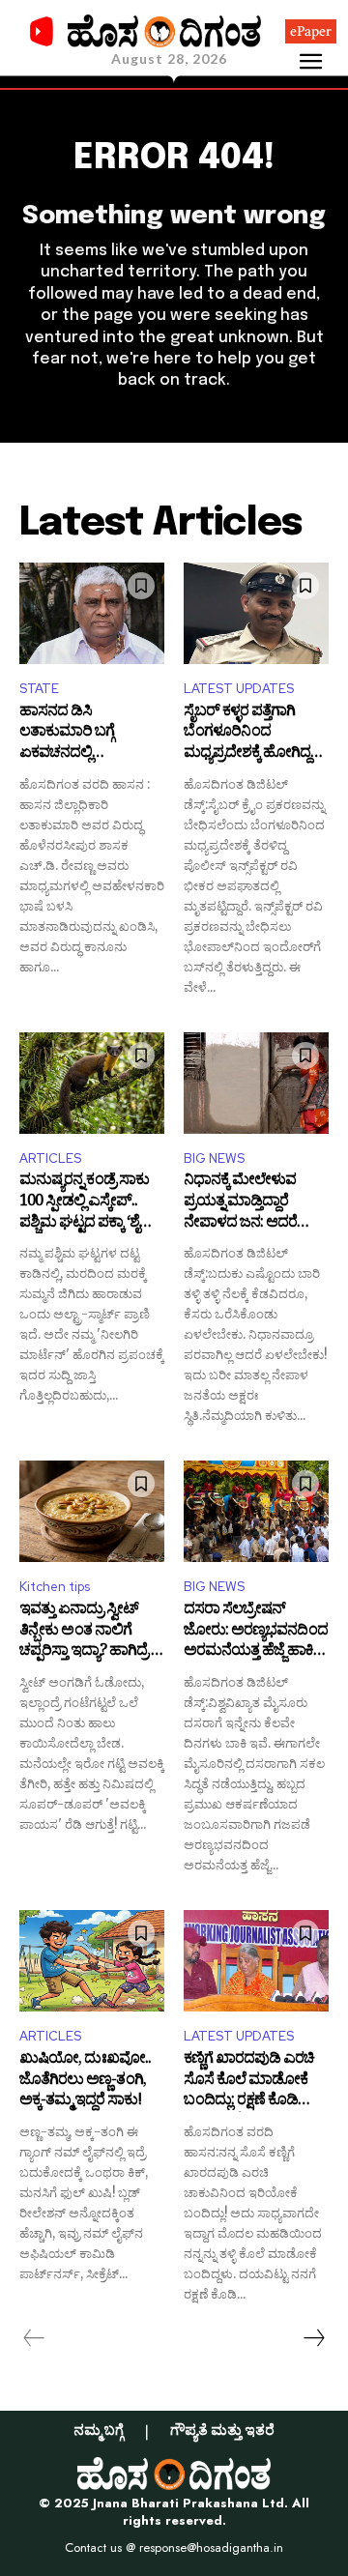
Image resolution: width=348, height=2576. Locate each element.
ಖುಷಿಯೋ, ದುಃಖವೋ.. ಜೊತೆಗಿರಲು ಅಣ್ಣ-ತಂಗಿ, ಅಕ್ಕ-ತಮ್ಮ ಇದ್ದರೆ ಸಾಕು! (85, 2082)
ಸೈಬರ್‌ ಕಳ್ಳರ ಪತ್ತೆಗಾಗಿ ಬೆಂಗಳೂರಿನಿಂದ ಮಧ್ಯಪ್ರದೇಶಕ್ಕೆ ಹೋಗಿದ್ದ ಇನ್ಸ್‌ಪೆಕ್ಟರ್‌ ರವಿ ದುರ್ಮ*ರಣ (247, 734)
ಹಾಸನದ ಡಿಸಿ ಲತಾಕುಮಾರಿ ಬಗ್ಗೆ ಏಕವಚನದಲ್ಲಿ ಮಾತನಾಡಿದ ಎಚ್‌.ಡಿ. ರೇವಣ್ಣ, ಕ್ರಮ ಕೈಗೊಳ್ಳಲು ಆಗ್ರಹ (83, 734)
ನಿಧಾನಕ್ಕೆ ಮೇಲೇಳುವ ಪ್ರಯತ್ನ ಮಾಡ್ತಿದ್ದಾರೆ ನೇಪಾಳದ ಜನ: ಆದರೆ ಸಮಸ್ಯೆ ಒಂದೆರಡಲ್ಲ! (240, 1203)
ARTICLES (50, 1158)
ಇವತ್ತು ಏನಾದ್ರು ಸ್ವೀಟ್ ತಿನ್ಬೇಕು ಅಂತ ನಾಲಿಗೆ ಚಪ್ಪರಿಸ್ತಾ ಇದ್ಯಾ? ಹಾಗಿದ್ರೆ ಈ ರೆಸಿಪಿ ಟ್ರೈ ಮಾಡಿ (92, 1632)
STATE (39, 689)
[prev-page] (34, 2338)
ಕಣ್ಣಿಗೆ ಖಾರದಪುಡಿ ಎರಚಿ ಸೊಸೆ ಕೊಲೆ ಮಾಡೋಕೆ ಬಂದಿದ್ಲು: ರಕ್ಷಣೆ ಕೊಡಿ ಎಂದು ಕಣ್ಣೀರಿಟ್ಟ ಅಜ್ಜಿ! (249, 2082)
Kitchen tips (55, 1587)
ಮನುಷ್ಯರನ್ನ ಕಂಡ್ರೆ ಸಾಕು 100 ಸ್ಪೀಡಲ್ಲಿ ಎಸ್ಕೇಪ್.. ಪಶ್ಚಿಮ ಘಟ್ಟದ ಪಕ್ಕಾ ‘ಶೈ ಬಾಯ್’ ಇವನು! (84, 1203)
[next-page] (313, 2338)
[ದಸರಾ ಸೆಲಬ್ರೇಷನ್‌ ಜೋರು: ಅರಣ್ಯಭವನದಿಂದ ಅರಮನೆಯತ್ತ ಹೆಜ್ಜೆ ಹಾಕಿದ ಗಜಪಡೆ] (256, 1511)
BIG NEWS (214, 1158)
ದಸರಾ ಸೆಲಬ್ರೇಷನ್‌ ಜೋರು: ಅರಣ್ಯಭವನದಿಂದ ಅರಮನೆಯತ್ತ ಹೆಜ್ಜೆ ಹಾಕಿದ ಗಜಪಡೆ (256, 1632)
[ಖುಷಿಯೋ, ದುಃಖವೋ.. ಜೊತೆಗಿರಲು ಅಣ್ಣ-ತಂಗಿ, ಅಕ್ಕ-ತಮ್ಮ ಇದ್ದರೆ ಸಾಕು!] (92, 1961)
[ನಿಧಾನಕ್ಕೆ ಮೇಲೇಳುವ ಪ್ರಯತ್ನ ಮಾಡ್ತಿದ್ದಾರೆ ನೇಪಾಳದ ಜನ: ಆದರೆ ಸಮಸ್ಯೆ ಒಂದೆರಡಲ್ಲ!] (256, 1083)
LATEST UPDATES (239, 689)
